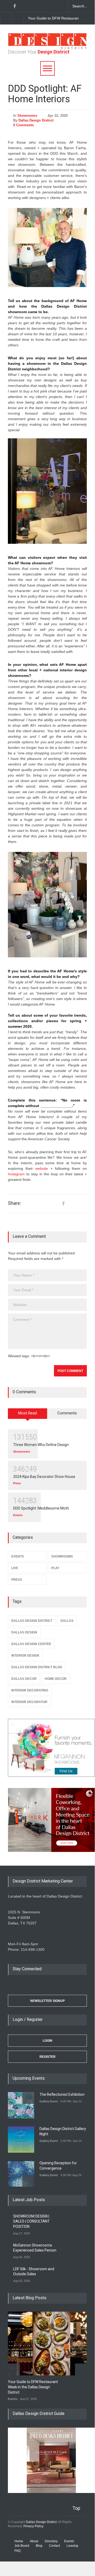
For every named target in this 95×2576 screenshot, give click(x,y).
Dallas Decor (24, 1679)
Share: (14, 1203)
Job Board (22, 2546)
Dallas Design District (36, 120)
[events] (5, 6)
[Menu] (47, 68)
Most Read (27, 1413)
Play (55, 1568)
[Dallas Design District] (47, 48)
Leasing (72, 2546)
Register (47, 2057)
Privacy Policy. (34, 2526)
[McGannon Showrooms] (47, 1748)
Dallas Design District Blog (37, 1667)
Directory (51, 2541)
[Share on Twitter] (72, 1204)
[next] (18, 18)
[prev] (28, 2098)
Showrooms (27, 116)
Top (76, 2508)
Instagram (16, 1174)
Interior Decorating (30, 1690)
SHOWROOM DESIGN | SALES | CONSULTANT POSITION (31, 2221)
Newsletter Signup (47, 2001)
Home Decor (56, 1679)
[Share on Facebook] (63, 1204)
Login (47, 2041)
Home (19, 2541)
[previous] (6, 18)
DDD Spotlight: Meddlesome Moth (41, 1508)
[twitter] (24, 6)
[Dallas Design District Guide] (51, 2492)
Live (15, 1568)
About (34, 2541)
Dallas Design (24, 1632)
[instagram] (33, 6)
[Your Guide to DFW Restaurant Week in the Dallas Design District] (51, 2344)
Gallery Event (49, 2101)
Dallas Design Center (31, 1644)
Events (18, 1515)
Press (17, 1483)
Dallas (67, 1621)
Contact (54, 2546)
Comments (67, 1413)
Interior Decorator (29, 1702)
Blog (39, 2546)
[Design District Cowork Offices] (47, 1820)
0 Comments (23, 125)
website (42, 1168)
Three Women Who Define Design (41, 1445)
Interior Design (25, 1656)
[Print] (82, 1204)
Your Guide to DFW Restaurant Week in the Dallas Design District (33, 2387)
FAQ (17, 2551)
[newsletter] (42, 6)
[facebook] (14, 6)
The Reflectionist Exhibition (62, 2094)
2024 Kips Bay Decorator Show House (44, 1477)
